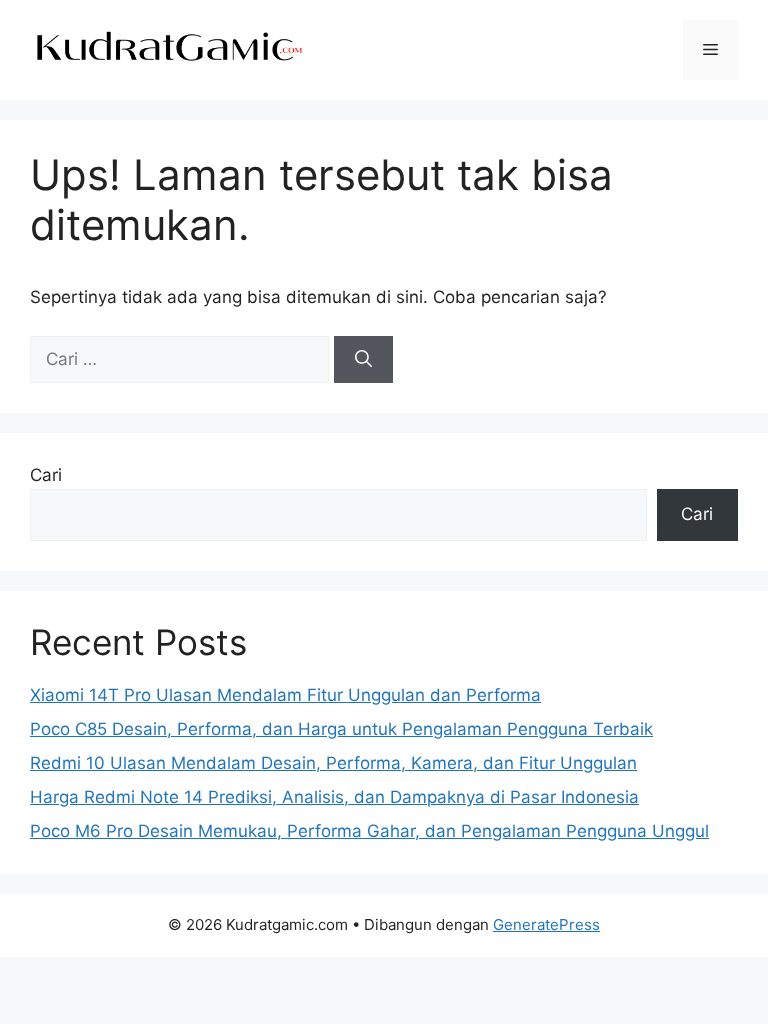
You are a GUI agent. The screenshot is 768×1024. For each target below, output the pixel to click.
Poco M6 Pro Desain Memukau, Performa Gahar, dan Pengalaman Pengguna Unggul (369, 831)
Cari (46, 475)
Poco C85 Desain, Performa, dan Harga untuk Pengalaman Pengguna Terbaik (341, 729)
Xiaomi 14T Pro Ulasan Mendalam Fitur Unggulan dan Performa (285, 695)
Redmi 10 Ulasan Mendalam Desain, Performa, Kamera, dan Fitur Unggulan (333, 763)
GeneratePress (546, 924)
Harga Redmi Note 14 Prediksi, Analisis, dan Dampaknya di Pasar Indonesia (334, 797)
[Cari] (363, 360)
